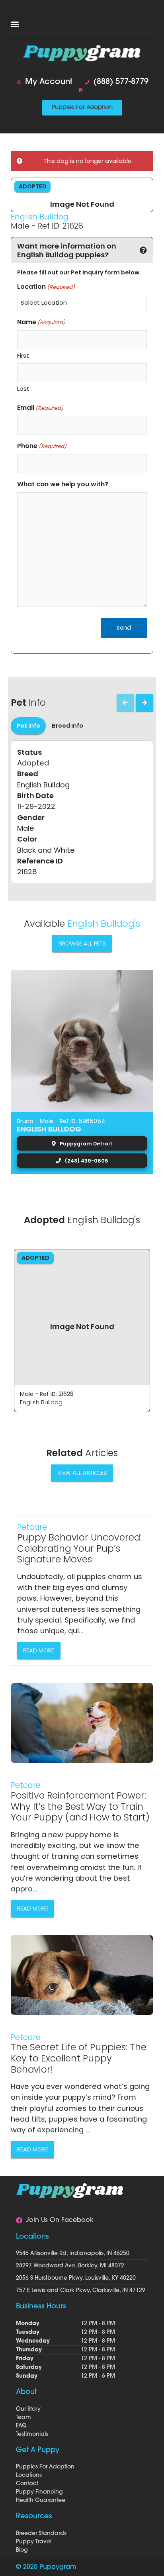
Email (40, 408)
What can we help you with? (63, 484)
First (23, 355)
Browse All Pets (82, 943)
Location (46, 287)
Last (23, 389)
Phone (42, 446)
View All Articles (82, 1473)
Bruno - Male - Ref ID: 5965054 (61, 1121)
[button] (15, 24)
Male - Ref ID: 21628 (47, 1394)
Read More (39, 1650)
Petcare (32, 1527)
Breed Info (67, 726)
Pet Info (28, 726)
